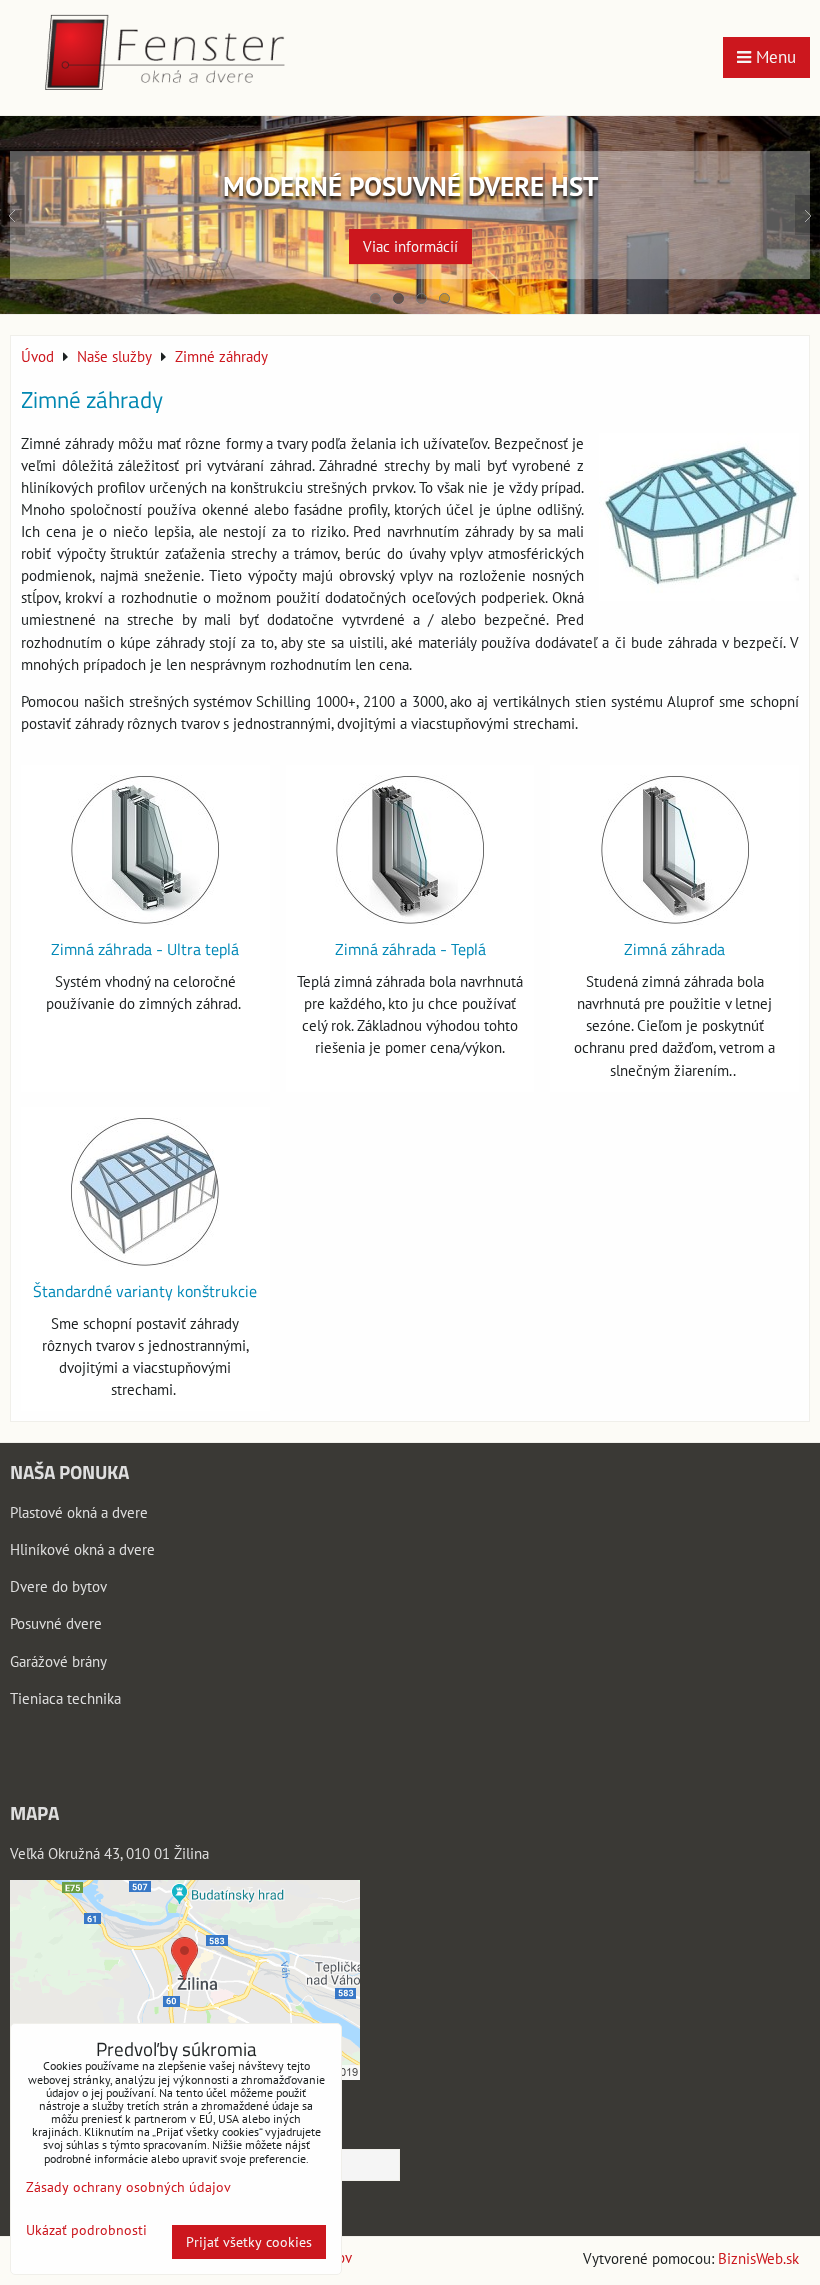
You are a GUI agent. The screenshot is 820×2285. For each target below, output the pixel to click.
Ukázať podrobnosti (86, 2230)
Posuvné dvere (56, 1623)
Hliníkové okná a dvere (82, 1549)
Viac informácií (410, 246)
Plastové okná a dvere (79, 1512)
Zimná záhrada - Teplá (410, 949)
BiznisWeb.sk (758, 2258)
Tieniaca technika (65, 1698)
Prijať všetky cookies (249, 2242)
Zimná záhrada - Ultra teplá (145, 949)
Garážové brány (58, 1661)
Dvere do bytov (58, 1586)
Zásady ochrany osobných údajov (128, 2187)
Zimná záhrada (674, 949)
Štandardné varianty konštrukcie (145, 1291)
